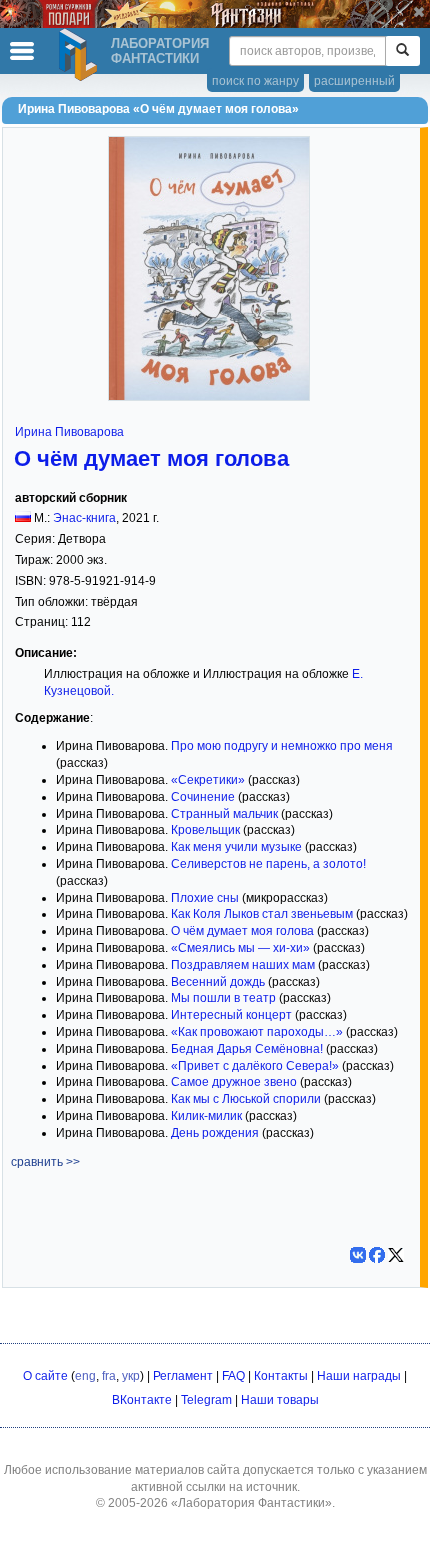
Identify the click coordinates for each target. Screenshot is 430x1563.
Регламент (183, 1376)
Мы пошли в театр (223, 998)
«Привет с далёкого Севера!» (255, 1066)
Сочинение (203, 797)
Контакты (281, 1376)
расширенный (354, 81)
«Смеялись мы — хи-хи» (240, 948)
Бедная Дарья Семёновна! (247, 1049)
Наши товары (280, 1400)
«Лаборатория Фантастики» (251, 1503)
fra (109, 1376)
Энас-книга (84, 518)
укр (131, 1376)
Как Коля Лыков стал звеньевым (262, 914)
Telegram (206, 1400)
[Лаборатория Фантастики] (81, 55)
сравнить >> (45, 1162)
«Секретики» (208, 780)
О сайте (45, 1376)
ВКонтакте (142, 1400)
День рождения (215, 1133)
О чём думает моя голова (151, 458)
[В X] (396, 1255)
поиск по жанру (255, 81)
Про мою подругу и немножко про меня (282, 746)
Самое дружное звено (234, 1082)
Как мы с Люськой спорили (246, 1099)
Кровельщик (205, 830)
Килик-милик (206, 1116)
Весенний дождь (218, 982)
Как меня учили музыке (236, 847)
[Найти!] (402, 51)
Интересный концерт (231, 1015)
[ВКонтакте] (358, 1255)
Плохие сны (205, 898)
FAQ (233, 1376)
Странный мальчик (224, 814)
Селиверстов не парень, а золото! (268, 864)
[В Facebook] (377, 1255)
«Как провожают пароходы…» (257, 1032)
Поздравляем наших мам (243, 965)
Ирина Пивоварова (69, 432)
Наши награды (359, 1376)
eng (85, 1376)
